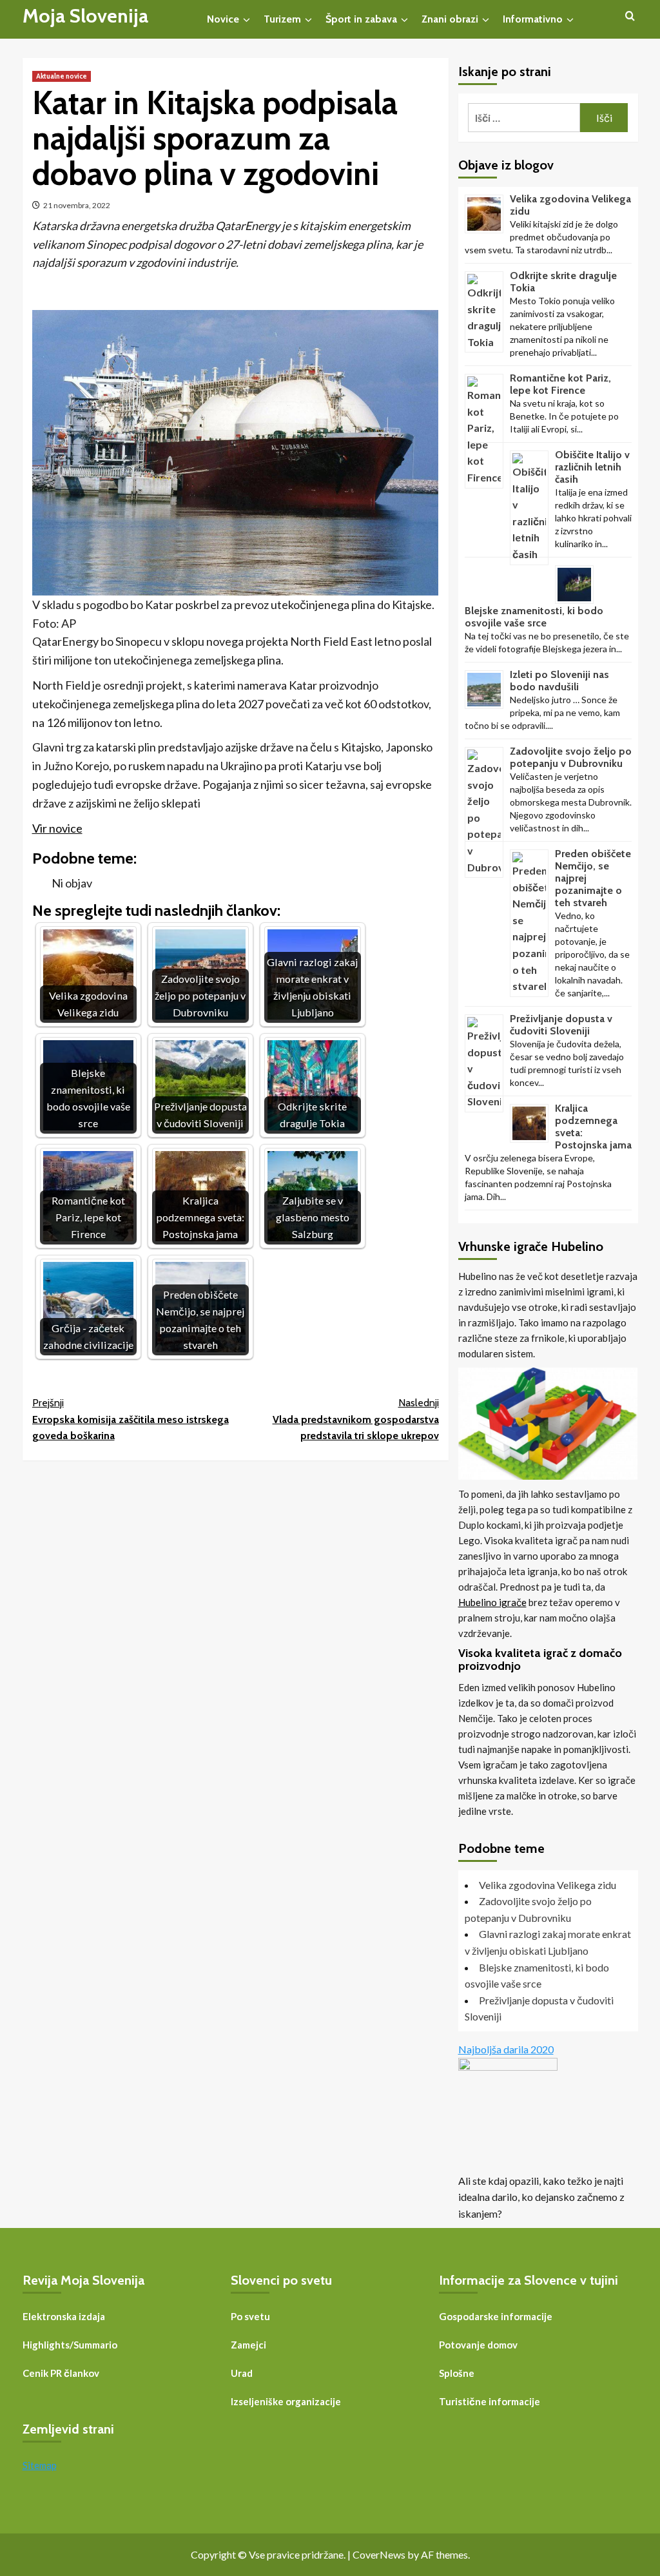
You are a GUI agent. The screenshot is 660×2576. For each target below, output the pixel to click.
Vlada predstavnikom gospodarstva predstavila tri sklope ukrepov (356, 1419)
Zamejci (248, 2345)
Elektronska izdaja (64, 2316)
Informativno (533, 19)
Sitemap (40, 2465)
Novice (223, 19)
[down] (247, 20)
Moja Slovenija (85, 16)
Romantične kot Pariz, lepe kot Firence (560, 384)
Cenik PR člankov (61, 2373)
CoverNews (379, 2554)
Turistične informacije (490, 2401)
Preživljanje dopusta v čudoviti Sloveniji (561, 1025)
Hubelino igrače (492, 1602)
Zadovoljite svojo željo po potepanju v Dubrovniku (571, 757)
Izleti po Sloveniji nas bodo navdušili (559, 681)
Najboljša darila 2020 (506, 2049)
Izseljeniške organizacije (286, 2401)
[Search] (630, 16)
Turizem (282, 19)
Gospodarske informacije (496, 2316)
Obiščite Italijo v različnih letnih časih (592, 467)
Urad (242, 2373)
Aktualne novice (62, 76)
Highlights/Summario (70, 2345)
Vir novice (57, 828)
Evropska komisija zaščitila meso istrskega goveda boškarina (131, 1419)
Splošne (457, 2373)
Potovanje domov (478, 2345)
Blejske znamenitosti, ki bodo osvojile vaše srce (534, 617)
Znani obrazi (450, 19)
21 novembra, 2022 (77, 205)
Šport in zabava (361, 19)
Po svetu (250, 2316)
